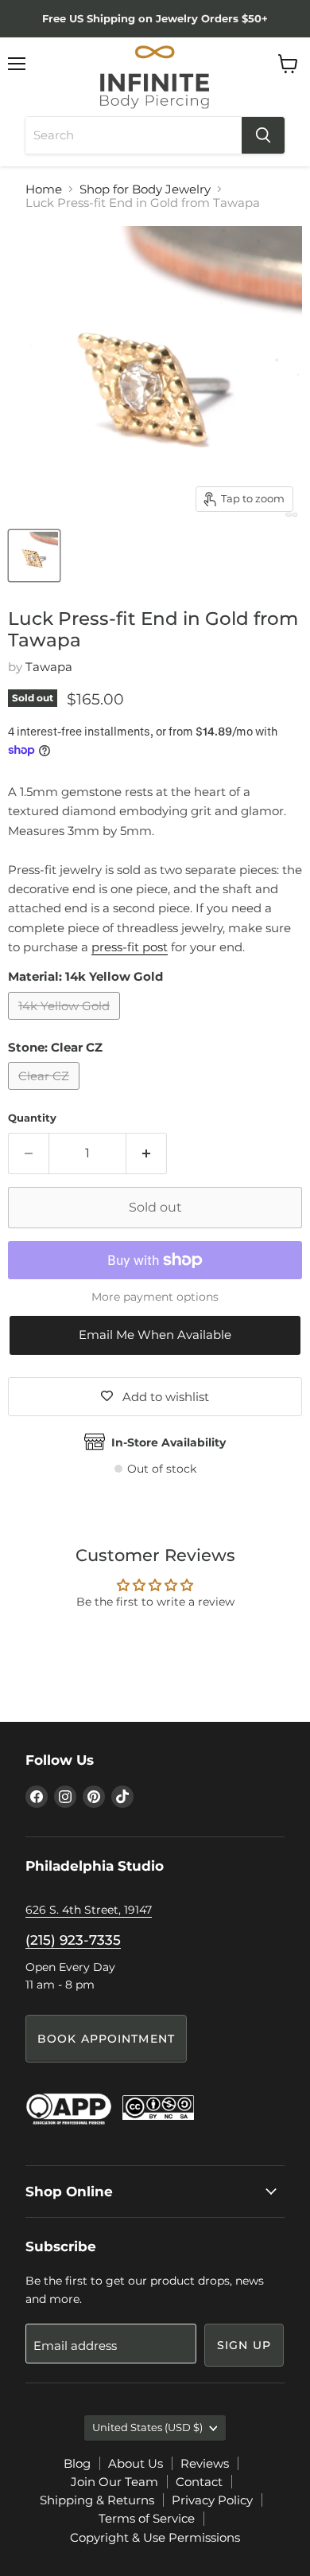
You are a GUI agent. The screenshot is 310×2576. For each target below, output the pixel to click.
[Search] (263, 135)
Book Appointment (106, 2039)
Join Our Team (114, 2482)
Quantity (32, 1118)
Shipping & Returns (97, 2500)
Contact (199, 2482)
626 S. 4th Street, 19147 (89, 1910)
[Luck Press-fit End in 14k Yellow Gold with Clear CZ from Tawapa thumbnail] (34, 556)
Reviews (205, 2463)
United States (147, 2427)
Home (44, 189)
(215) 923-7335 (73, 1940)
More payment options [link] (155, 1297)
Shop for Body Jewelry (145, 189)
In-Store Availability (169, 1442)
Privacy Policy (212, 2500)
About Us (136, 2463)
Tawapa (49, 667)
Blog (77, 2463)
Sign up (244, 2345)
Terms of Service (147, 2518)
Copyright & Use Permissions (155, 2537)
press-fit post (130, 947)
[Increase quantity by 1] (147, 1153)
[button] (155, 1335)
